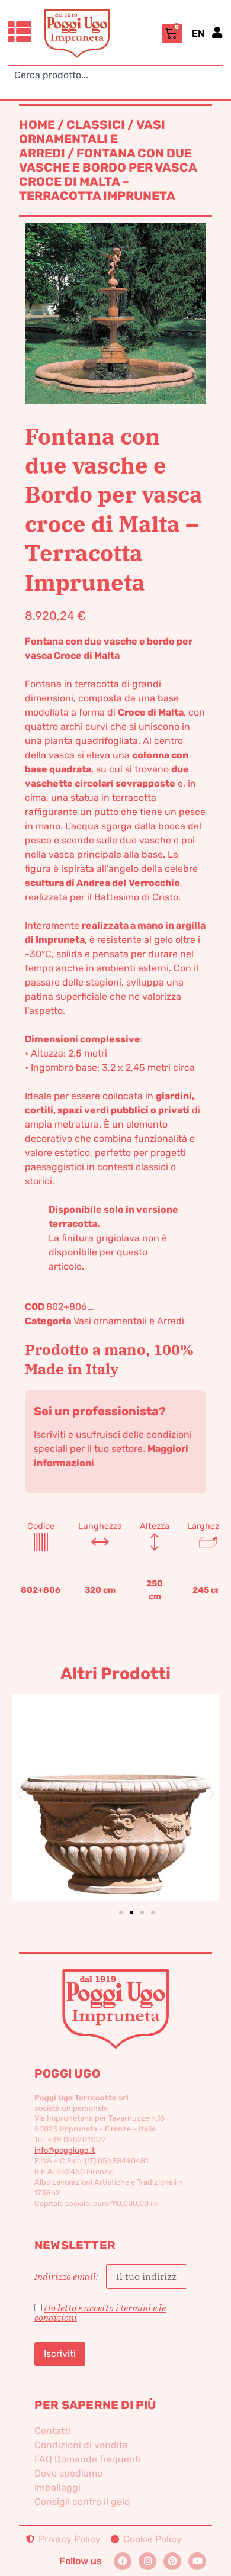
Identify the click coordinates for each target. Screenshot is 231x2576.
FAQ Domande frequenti (88, 2459)
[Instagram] (147, 2561)
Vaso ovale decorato (115, 1778)
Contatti (52, 2431)
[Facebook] (123, 2561)
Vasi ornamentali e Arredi (92, 139)
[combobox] (115, 75)
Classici (96, 125)
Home (37, 125)
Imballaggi (57, 2488)
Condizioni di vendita (81, 2445)
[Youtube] (197, 2561)
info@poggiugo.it (65, 2150)
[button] (19, 1794)
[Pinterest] (172, 2561)
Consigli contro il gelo (82, 2502)
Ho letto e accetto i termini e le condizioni (100, 2313)
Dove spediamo (68, 2473)
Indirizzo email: (67, 2276)
